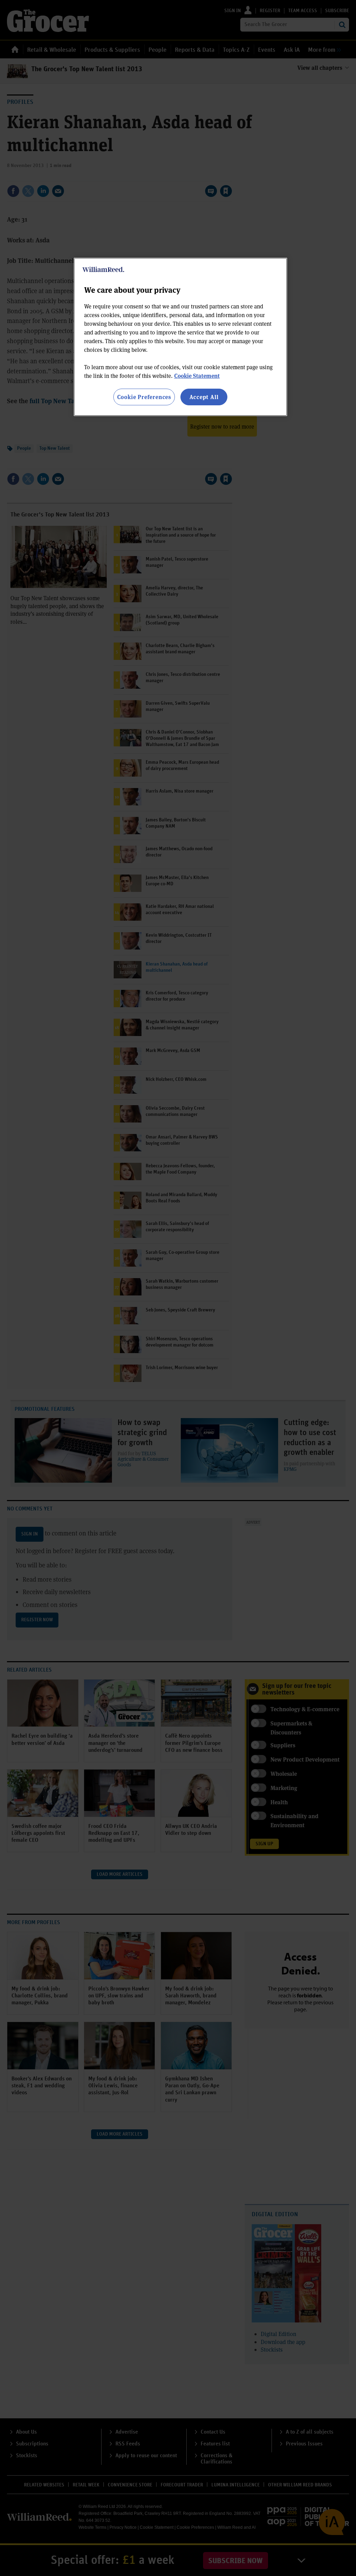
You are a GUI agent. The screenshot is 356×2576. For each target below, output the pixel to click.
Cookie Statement (197, 376)
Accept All (204, 397)
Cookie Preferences (144, 397)
